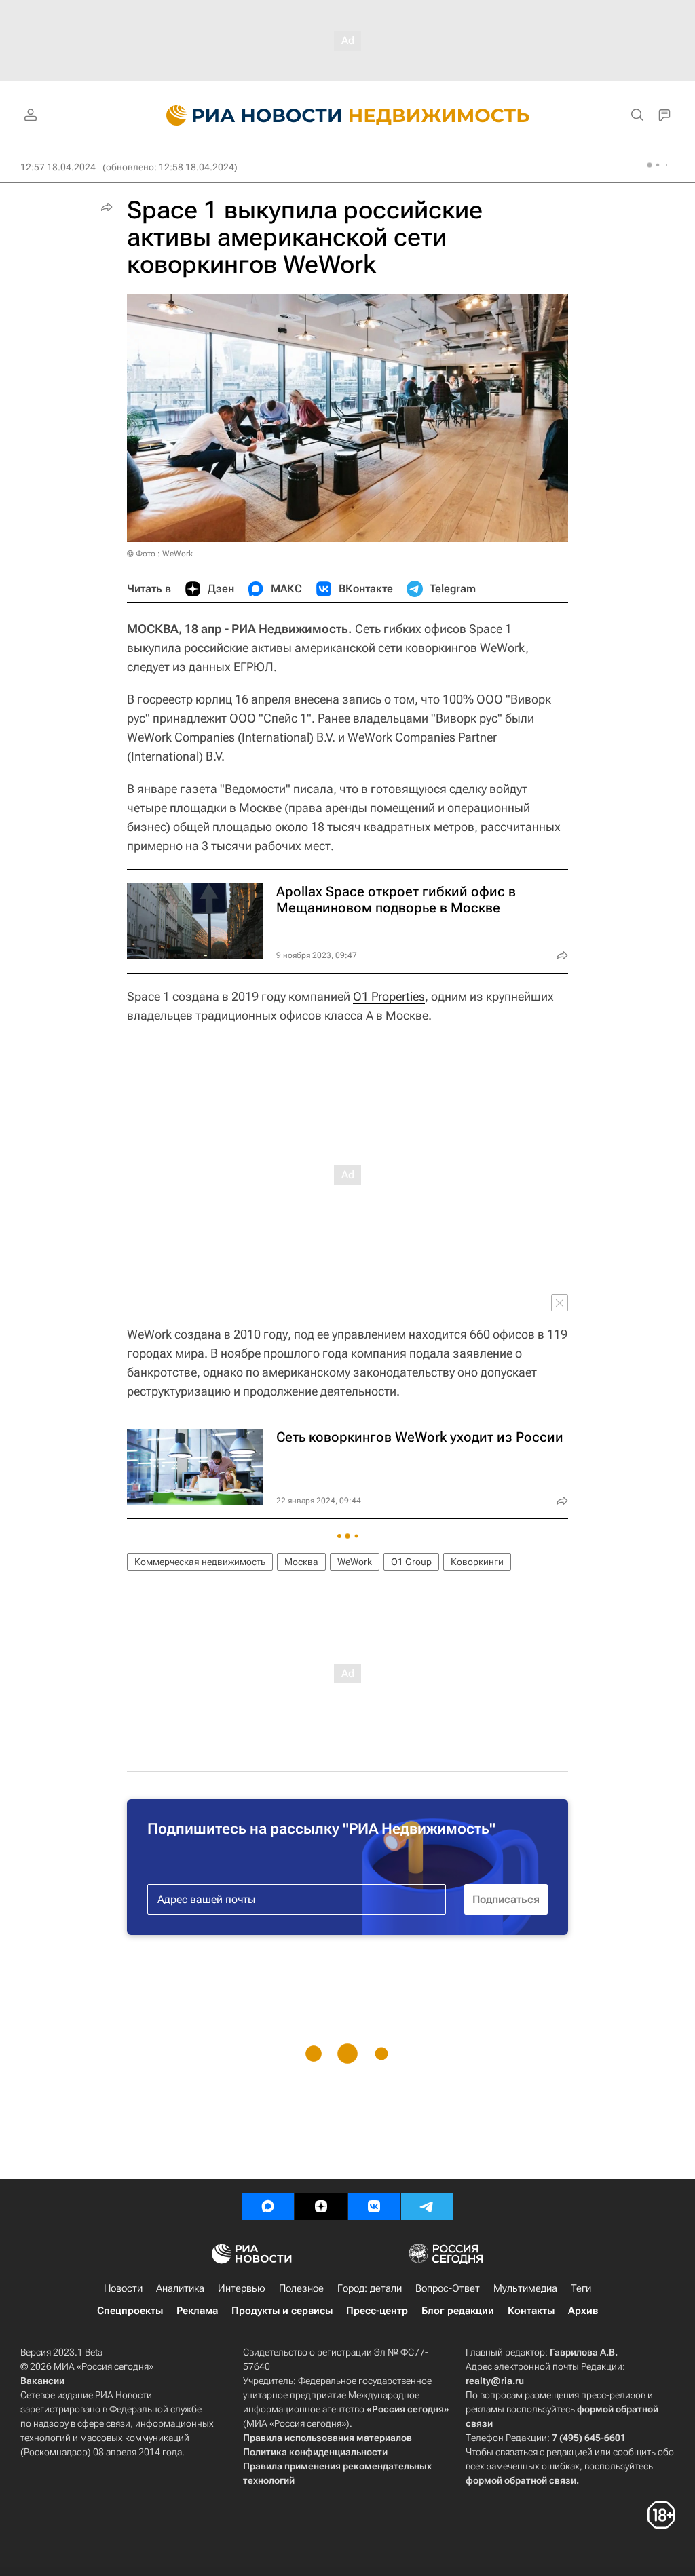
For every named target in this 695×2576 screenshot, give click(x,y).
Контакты (531, 2311)
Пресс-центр (377, 2311)
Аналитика (180, 2288)
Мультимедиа (525, 2288)
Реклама (197, 2311)
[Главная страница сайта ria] (246, 115)
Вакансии (42, 2381)
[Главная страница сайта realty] (348, 115)
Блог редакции (458, 2311)
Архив (583, 2311)
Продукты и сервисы (282, 2311)
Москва (301, 1562)
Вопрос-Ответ (448, 2288)
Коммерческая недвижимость (200, 1562)
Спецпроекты (130, 2311)
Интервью (242, 2288)
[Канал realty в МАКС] (268, 2206)
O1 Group (411, 1562)
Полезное (301, 2288)
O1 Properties (389, 996)
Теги (581, 2288)
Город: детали (370, 2288)
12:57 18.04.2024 (58, 167)
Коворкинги (477, 1562)
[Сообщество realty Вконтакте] (374, 2206)
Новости (123, 2288)
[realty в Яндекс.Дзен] (321, 2206)
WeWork (355, 1562)
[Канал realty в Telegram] (427, 2206)
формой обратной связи (521, 2480)
